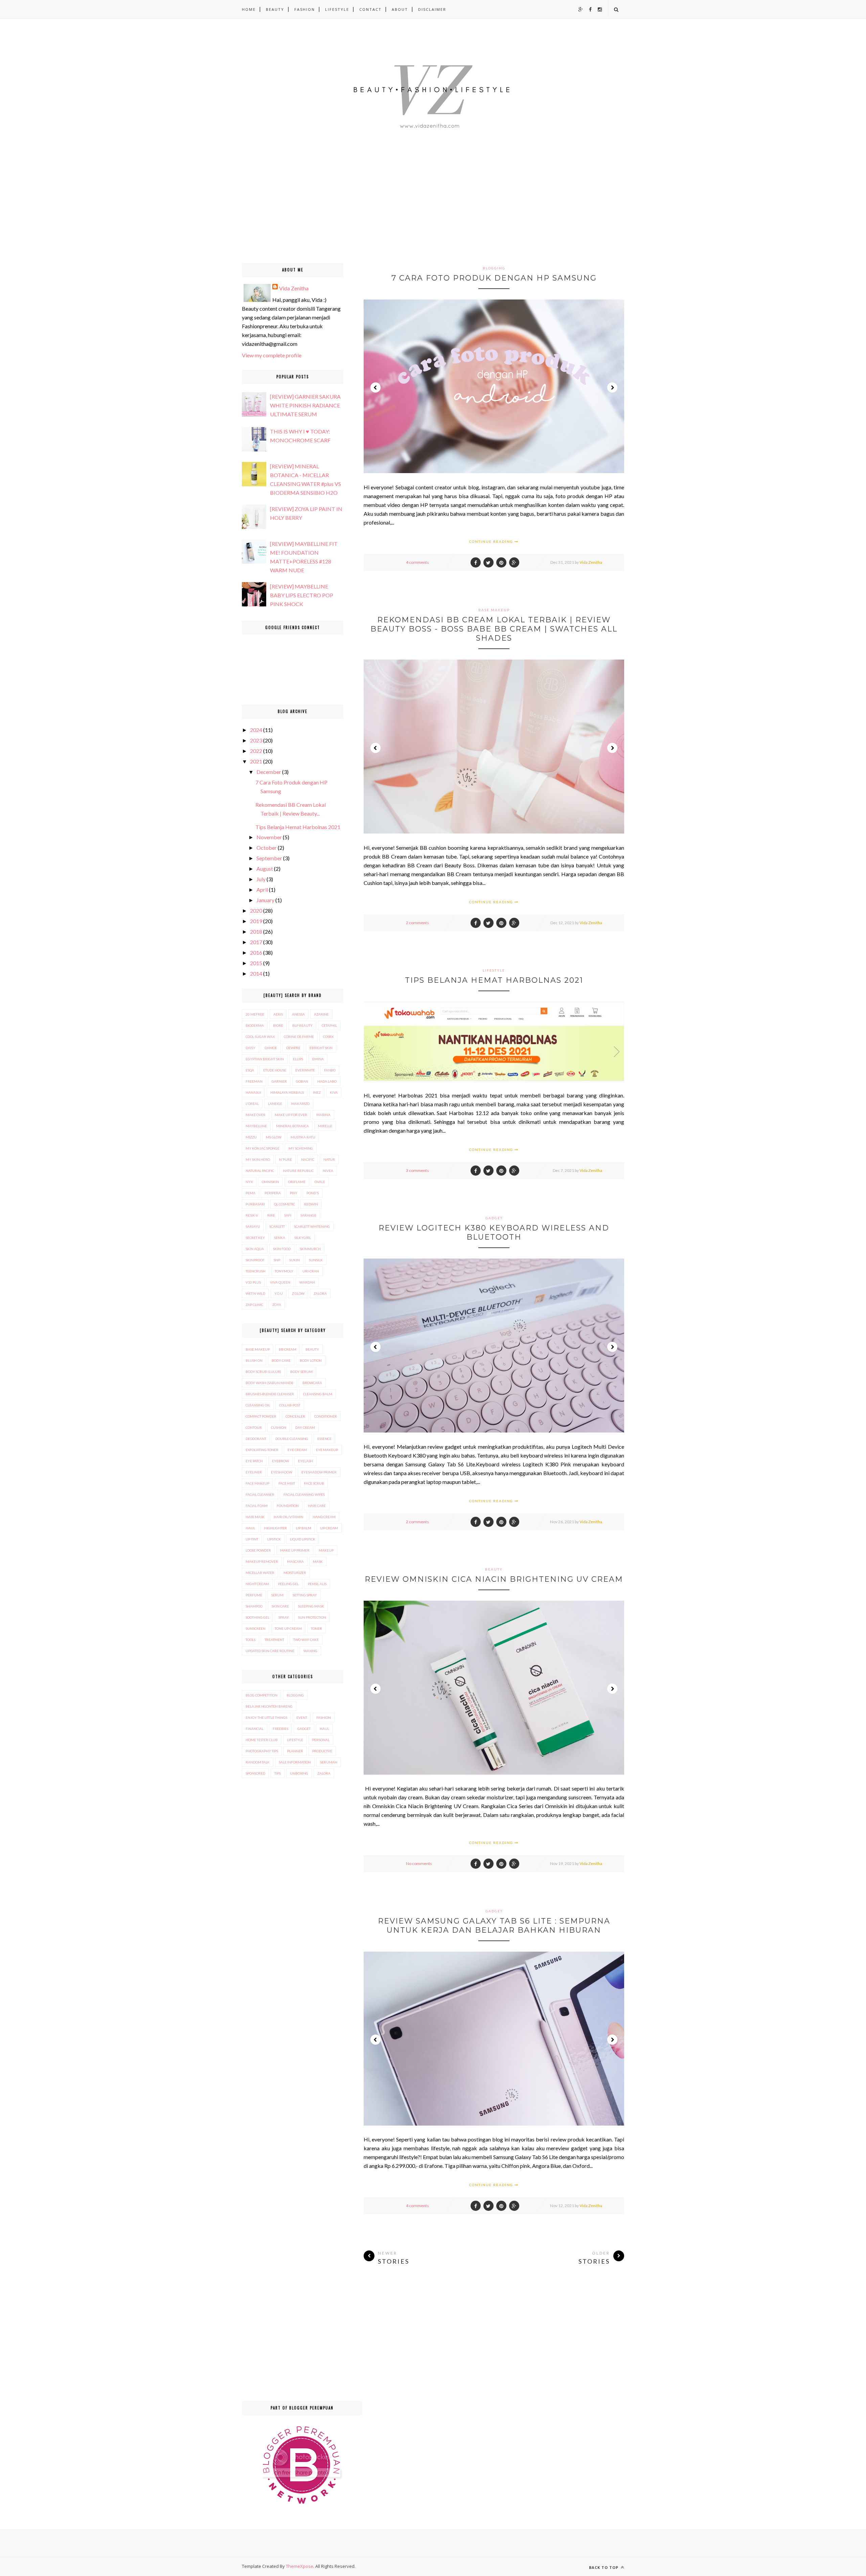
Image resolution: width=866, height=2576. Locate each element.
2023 (256, 740)
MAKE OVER (256, 1115)
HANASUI (253, 1092)
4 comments (417, 562)
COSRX (328, 1037)
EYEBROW (280, 1461)
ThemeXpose (300, 2566)
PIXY (294, 1193)
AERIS (278, 1014)
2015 (256, 963)
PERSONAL (321, 1740)
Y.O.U (279, 1293)
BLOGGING (494, 268)
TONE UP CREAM (288, 1628)
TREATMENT (274, 1640)
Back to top (604, 2567)
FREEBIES (280, 1729)
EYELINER (254, 1472)
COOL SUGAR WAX (260, 1037)
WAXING (310, 1651)
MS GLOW (274, 1137)
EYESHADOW (282, 1472)
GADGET (494, 1218)
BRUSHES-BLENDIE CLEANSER (270, 1394)
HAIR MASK (255, 1517)
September (269, 858)
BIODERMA (255, 1025)
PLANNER (295, 1751)
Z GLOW (298, 1293)
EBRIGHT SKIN (321, 1048)
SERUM (277, 1595)
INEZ (317, 1092)
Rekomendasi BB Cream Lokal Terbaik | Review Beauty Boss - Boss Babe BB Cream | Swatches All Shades (494, 629)
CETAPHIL (329, 1025)
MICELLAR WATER (260, 1573)
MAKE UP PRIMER (295, 1550)
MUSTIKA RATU (303, 1137)
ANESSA (298, 1014)
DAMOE (271, 1048)
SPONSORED (255, 1773)
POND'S (313, 1193)
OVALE (320, 1182)
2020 (256, 911)
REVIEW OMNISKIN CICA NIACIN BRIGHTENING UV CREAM (494, 1579)
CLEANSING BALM (318, 1394)
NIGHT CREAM (257, 1584)
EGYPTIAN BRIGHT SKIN (265, 1059)
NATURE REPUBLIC (298, 1171)
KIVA (334, 1092)
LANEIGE (275, 1104)
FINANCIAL (255, 1729)
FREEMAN (254, 1081)
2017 (256, 942)
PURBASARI (255, 1204)
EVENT (302, 1717)
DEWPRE (293, 1048)
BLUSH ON (254, 1360)
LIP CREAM (329, 1528)
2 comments (417, 923)
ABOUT (400, 9)
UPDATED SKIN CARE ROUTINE (270, 1651)
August (265, 869)
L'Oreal (252, 1104)
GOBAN (302, 1081)
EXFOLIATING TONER (262, 1450)
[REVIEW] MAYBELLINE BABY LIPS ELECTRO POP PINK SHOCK (302, 595)
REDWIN (311, 1204)
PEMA (250, 1193)
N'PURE (286, 1159)
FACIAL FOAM (257, 1506)
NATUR (329, 1159)
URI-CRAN (311, 1271)
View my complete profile (272, 355)
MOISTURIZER (295, 1573)
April (262, 890)
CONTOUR (254, 1427)
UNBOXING (299, 1773)
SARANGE (308, 1215)
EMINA (318, 1059)
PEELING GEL (288, 1584)
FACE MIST (287, 1483)
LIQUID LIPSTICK (303, 1539)
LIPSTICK (274, 1539)
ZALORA (320, 1293)
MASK (318, 1561)
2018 (256, 931)
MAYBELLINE (256, 1126)
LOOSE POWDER (258, 1550)
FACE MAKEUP (257, 1483)
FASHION (305, 9)
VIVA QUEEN (280, 1282)
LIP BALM (304, 1528)
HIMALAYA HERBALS (287, 1092)
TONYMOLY (284, 1271)
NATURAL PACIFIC (260, 1171)
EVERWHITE (305, 1070)
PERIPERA (273, 1193)
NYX (249, 1182)
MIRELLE (325, 1126)
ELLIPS (298, 1059)
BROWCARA (312, 1383)
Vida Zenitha (591, 562)
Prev (375, 387)
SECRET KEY (255, 1238)
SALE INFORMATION (295, 1762)
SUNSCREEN (256, 1628)
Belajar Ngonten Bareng (269, 1706)
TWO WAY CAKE (306, 1640)
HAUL (250, 1528)
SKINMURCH (310, 1249)
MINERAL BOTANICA (292, 1126)
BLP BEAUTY (302, 1025)
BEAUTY (275, 9)
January (265, 900)
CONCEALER (295, 1416)
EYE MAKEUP (327, 1450)
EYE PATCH (254, 1461)
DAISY (250, 1048)
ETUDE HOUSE (275, 1070)
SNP (277, 1260)
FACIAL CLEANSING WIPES (304, 1494)
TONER (316, 1628)
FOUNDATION (288, 1506)
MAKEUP (326, 1550)
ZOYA (277, 1305)
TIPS (278, 1773)
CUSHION (279, 1427)
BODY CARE (281, 1360)
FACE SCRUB (314, 1483)
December (269, 772)
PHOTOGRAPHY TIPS (262, 1751)
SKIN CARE (280, 1606)
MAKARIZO (300, 1104)
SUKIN (294, 1260)
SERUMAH (329, 1762)
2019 (256, 921)
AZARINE (321, 1014)
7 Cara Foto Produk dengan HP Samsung (494, 278)
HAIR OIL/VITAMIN (289, 1517)
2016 (256, 952)
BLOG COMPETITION (261, 1695)
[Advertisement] (203, 216)
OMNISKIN (270, 1182)
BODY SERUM (301, 1372)
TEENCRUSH (256, 1271)
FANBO (330, 1070)
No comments (419, 1863)
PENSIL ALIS (317, 1584)
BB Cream (288, 1349)
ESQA (250, 1070)
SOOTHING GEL (257, 1617)
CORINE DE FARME (299, 1037)
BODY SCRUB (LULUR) (263, 1372)
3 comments (417, 1170)
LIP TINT (252, 1539)
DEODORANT (256, 1439)
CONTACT (370, 9)
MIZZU (251, 1137)
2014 (256, 973)
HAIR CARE (317, 1506)
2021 (256, 761)
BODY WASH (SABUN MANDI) (269, 1383)
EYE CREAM (297, 1450)
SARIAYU (253, 1226)
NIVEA (328, 1171)
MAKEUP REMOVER (262, 1561)
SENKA (280, 1238)
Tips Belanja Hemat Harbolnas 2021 (494, 980)
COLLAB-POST (290, 1405)
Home (249, 9)
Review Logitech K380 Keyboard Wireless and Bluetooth (494, 1233)
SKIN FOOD (282, 1249)
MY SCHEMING (301, 1148)
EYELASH (305, 1461)
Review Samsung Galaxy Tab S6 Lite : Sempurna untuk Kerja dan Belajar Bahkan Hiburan (494, 1926)
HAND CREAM (324, 1517)
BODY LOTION (311, 1360)
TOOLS (250, 1640)
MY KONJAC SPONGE (263, 1148)
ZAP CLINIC (254, 1305)
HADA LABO (327, 1081)
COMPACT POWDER (261, 1416)
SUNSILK (316, 1260)
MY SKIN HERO (258, 1159)
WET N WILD (255, 1293)
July (261, 879)
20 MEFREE (255, 1014)
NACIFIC (308, 1159)
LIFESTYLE (337, 9)
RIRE (271, 1215)
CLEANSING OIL (258, 1405)
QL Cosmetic (284, 1204)
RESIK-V (252, 1215)
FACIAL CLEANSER (260, 1494)
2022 (256, 751)
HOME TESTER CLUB (262, 1740)
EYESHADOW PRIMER (319, 1472)
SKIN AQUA (255, 1249)
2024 (256, 730)
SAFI (288, 1215)
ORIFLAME (297, 1182)
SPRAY (284, 1617)
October (267, 848)
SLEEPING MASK (311, 1606)
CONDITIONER (326, 1416)
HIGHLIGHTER (276, 1528)
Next (612, 387)
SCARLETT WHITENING (312, 1226)
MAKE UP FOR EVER (291, 1115)
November (269, 837)
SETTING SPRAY (305, 1595)
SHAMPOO (254, 1606)
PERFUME (254, 1595)
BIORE (278, 1025)
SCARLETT (277, 1226)
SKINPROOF (255, 1260)
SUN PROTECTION (312, 1617)
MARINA (323, 1115)
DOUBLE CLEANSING (292, 1439)
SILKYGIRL (303, 1238)
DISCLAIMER (432, 9)
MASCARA (295, 1561)
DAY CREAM (305, 1427)
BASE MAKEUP (494, 610)
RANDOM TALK (258, 1762)
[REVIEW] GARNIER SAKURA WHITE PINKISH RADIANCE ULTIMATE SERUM (305, 405)
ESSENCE (324, 1439)
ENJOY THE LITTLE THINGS (266, 1717)
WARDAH (307, 1282)
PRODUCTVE (322, 1751)
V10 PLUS (253, 1282)
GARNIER (279, 1081)
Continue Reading (492, 541)
